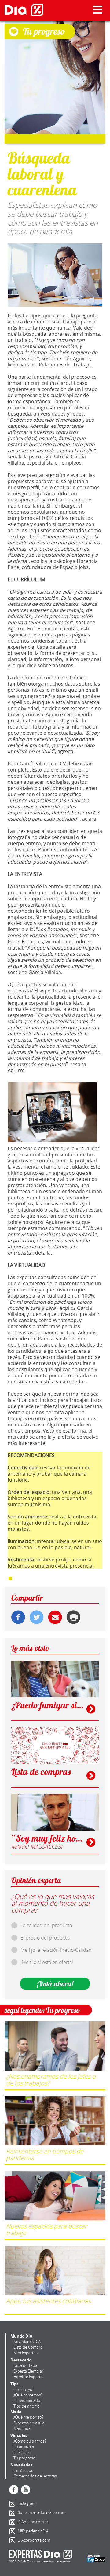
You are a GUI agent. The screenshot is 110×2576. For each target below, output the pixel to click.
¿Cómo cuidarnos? (30, 2441)
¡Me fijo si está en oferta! (47, 1962)
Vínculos (19, 2435)
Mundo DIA (21, 2336)
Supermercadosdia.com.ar (13, 2513)
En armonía (24, 2446)
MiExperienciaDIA (13, 2531)
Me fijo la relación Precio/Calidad (56, 1950)
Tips (14, 2384)
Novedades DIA (27, 2342)
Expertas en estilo (29, 2423)
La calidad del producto (46, 1925)
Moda (16, 2412)
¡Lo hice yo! (23, 2389)
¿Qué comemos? (28, 2395)
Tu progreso (24, 2458)
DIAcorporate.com (13, 2540)
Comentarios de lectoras (35, 2476)
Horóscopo (24, 2470)
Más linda (22, 2428)
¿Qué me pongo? (28, 2417)
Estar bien (22, 2452)
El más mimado (27, 2400)
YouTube (26, 2490)
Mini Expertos (26, 2353)
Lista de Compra (28, 2347)
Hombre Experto (28, 2377)
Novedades (21, 2465)
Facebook (14, 2490)
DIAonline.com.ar (13, 2522)
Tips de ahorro (27, 2406)
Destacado (21, 2360)
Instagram (13, 2504)
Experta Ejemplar (28, 2371)
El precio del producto (45, 1938)
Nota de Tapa (25, 2365)
